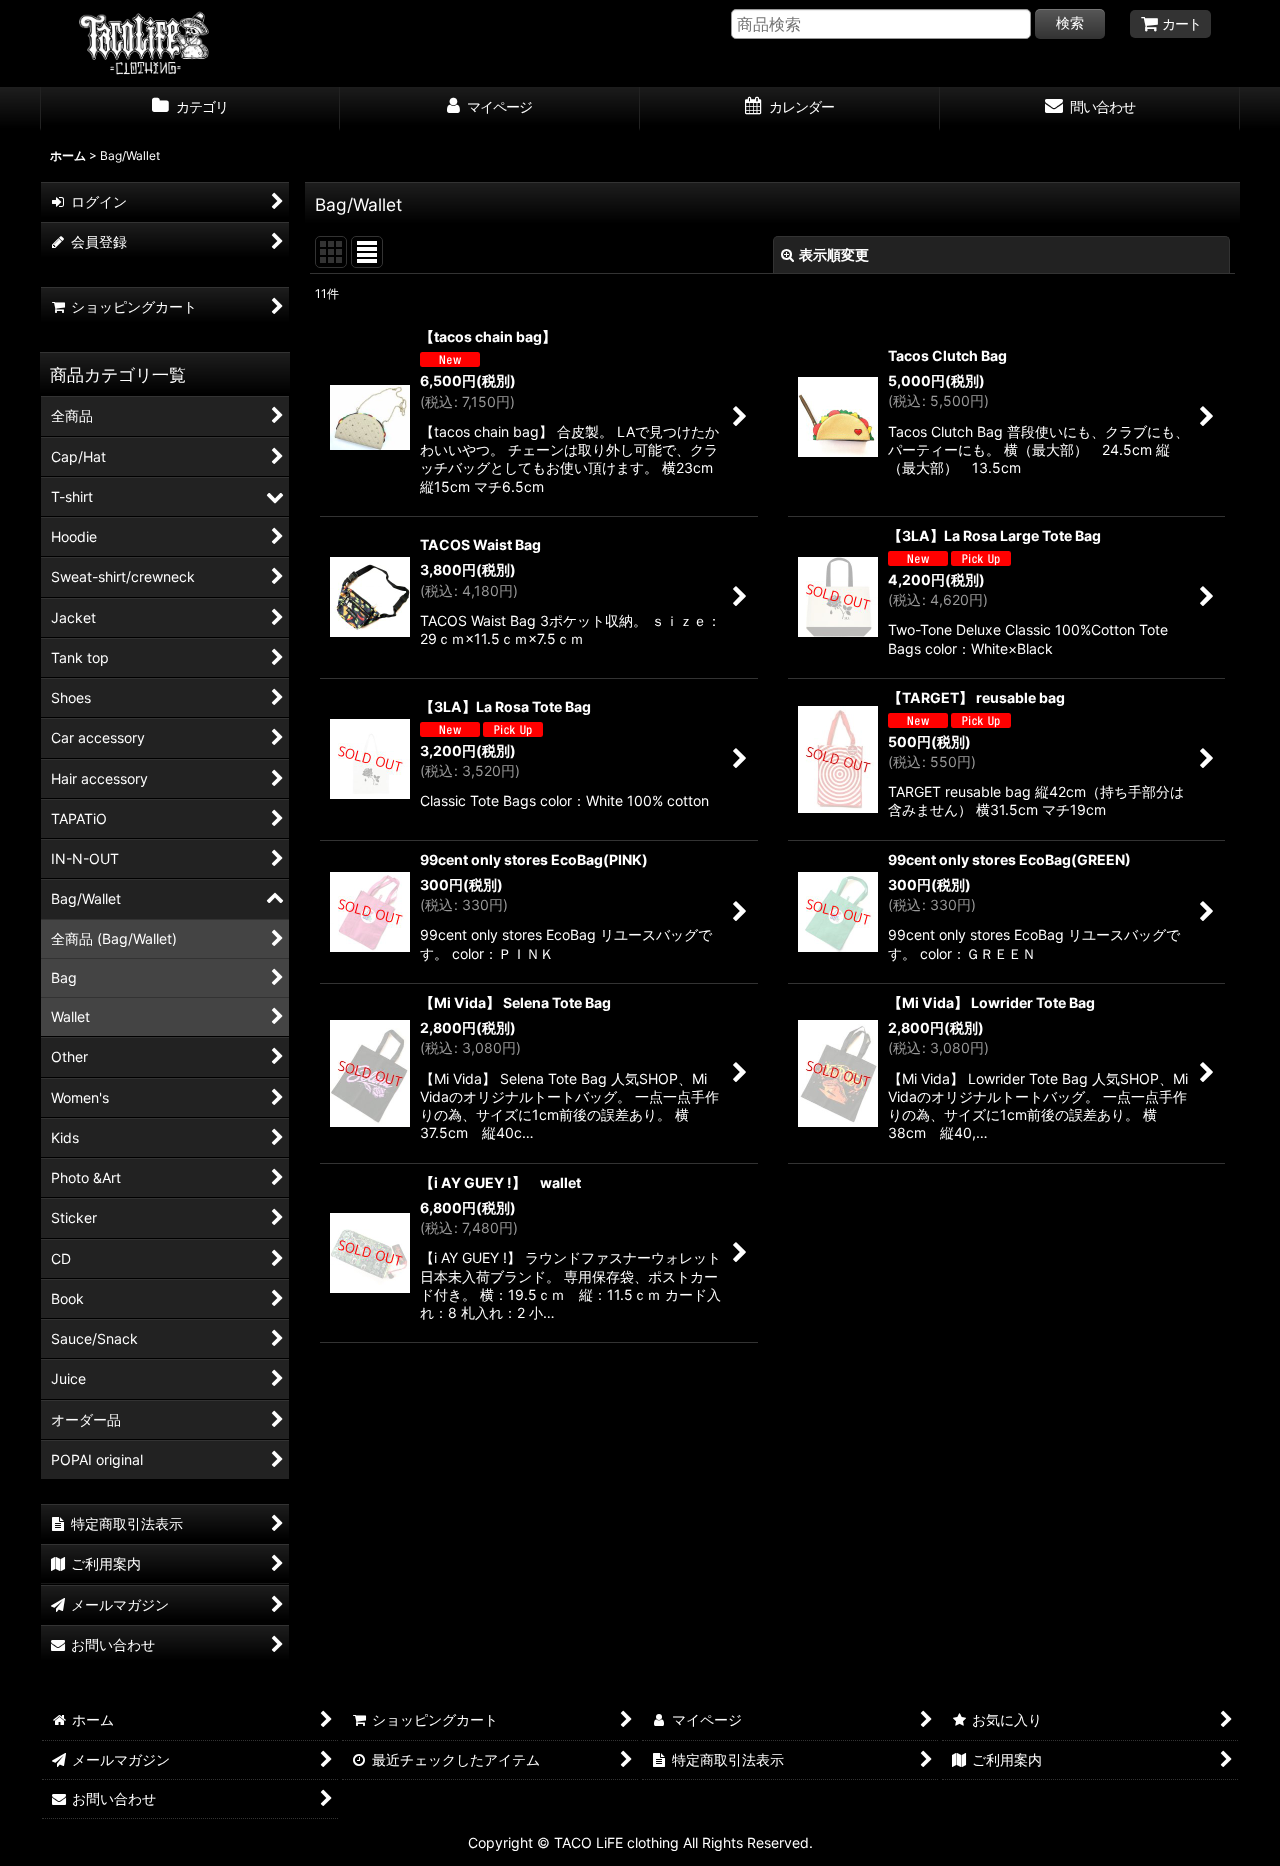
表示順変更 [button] (834, 254)
